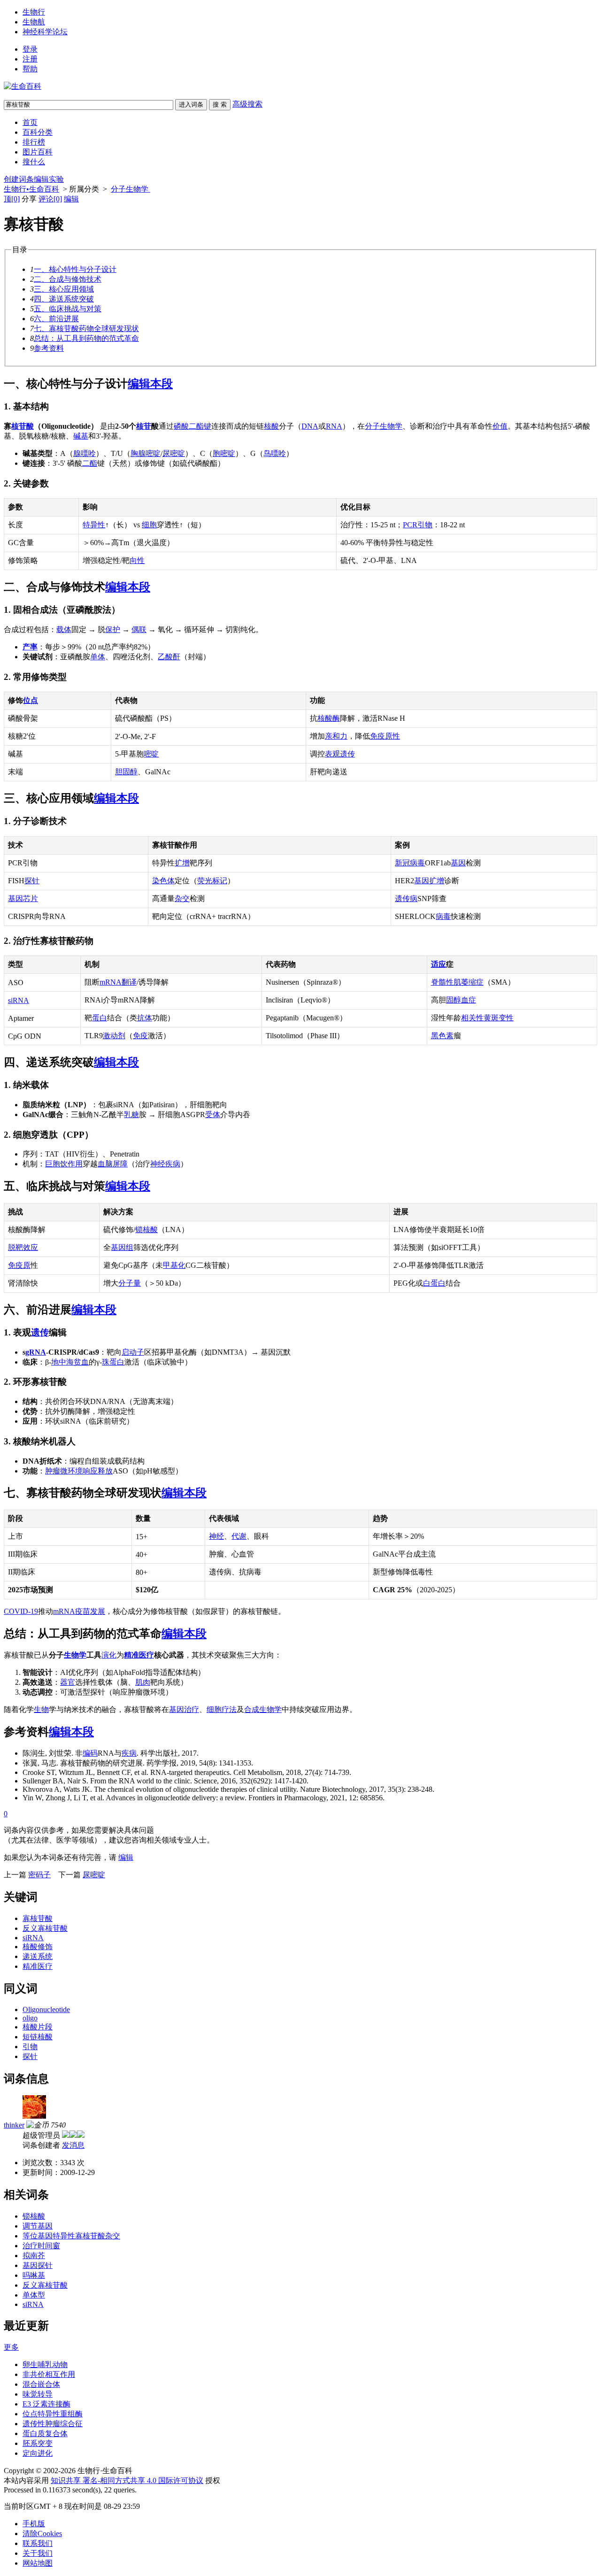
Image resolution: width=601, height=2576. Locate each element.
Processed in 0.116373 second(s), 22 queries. (70, 2490)
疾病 (129, 1753)
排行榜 (34, 142)
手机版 (34, 2524)
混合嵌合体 (41, 2384)
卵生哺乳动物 (45, 2364)
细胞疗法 (222, 1709)
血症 (469, 1000)
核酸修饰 (38, 1947)
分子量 (130, 1283)
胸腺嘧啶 (146, 453)
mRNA (111, 982)
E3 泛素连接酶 (46, 2404)
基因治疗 (184, 1709)
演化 (109, 1655)
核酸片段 (38, 2027)
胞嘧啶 (224, 453)
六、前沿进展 (56, 319)
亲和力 (336, 736)
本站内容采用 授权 (112, 2480)
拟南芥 (34, 2256)
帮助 (30, 69)
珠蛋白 (113, 1362)
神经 (216, 1536)
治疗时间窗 (41, 2246)
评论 (50, 199)
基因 (458, 863)
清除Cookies (42, 2534)
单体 (98, 657)
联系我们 (38, 2543)
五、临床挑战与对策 (68, 309)
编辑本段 (150, 384)
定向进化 (38, 2453)
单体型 (34, 2295)
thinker (14, 2125)
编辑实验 (49, 179)
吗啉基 (34, 2275)
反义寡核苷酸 (45, 1928)
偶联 (139, 629)
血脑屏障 (113, 1164)
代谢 (239, 1536)
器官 (68, 1682)
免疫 (140, 1036)
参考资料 (49, 348)
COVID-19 (21, 1611)
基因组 (122, 1247)
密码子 (39, 1875)
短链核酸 (38, 2037)
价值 (500, 426)
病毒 (443, 916)
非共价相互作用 (49, 2374)
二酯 (90, 463)
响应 (90, 1471)
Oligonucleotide (46, 2009)
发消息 (73, 2145)
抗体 (145, 1018)
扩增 (182, 863)
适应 (439, 964)
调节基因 (38, 2226)
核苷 (144, 426)
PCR (410, 525)
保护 (113, 629)
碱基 (81, 436)
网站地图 (38, 2563)
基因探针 (38, 2265)
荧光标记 (212, 881)
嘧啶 (151, 754)
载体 (64, 629)
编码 (90, 1753)
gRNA (36, 1352)
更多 (11, 2347)
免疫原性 (385, 736)
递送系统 (38, 1956)
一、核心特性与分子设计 (75, 269)
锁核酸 (146, 1230)
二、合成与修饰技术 (68, 279)
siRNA (19, 1000)
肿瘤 (53, 1471)
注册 (30, 59)
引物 (425, 525)
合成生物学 (263, 1709)
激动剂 (114, 1036)
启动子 (133, 1352)
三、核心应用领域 (64, 289)
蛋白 (100, 1018)
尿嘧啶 (174, 453)
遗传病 (406, 899)
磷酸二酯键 (193, 426)
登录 (30, 49)
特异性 (94, 525)
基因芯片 (23, 899)
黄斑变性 (499, 1018)
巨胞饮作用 (64, 1164)
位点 (31, 700)
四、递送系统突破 (64, 299)
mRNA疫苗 (72, 1611)
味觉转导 (38, 2394)
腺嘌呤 (85, 453)
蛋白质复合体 (45, 2433)
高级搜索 (247, 104)
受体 (213, 1114)
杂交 (182, 899)
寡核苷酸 (38, 1918)
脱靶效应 (23, 1247)
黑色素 (442, 1036)
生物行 (34, 12)
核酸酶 (329, 718)
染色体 (163, 881)
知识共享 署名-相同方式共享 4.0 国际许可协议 (127, 2480)
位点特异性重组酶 (53, 2414)
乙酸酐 (169, 657)
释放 (105, 1471)
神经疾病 (165, 1164)
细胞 (149, 525)
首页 (30, 122)
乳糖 (131, 1114)
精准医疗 (139, 1655)
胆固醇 (126, 772)
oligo (30, 2018)
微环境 (71, 1471)
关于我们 (38, 2553)
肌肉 (143, 1682)
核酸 (271, 426)
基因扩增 (429, 881)
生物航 (34, 22)
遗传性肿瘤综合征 (53, 2424)
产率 (30, 647)
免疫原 (19, 1265)
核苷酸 (23, 426)
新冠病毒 (410, 863)
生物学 (75, 1655)
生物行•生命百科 (31, 189)
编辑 (71, 199)
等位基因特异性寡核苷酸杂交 (71, 2236)
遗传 (40, 1332)
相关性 (472, 1018)
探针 (32, 881)
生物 (41, 1709)
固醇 (454, 1000)
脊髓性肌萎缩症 (457, 982)
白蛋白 (434, 1283)
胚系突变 (38, 2443)
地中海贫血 (70, 1362)
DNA (310, 426)
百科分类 (38, 132)
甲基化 (174, 1265)
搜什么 (34, 162)
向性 (137, 560)
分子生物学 (131, 189)
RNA (334, 426)
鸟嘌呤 (275, 453)
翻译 (129, 982)
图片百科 (38, 152)
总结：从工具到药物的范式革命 (86, 338)
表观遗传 (340, 754)
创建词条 (19, 179)
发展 (98, 1611)
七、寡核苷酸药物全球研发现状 (86, 328)
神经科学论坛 (45, 32)
